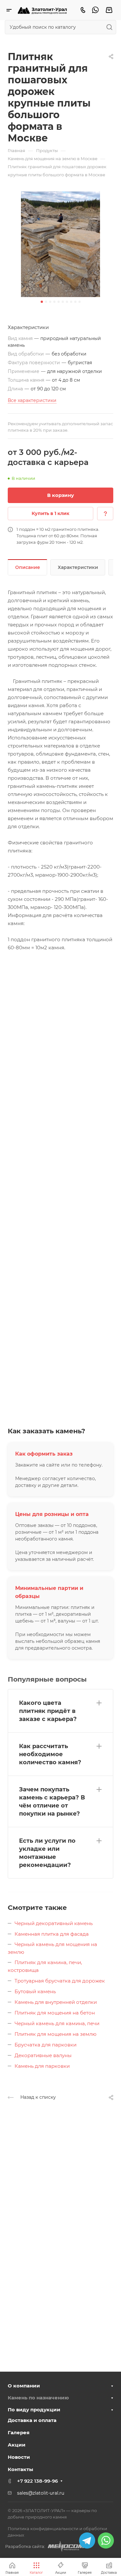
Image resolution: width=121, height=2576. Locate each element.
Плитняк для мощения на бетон (55, 2013)
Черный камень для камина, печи (57, 2023)
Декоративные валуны (43, 2055)
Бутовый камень (35, 1991)
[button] (42, 302)
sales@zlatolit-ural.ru (41, 2493)
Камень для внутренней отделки (56, 2002)
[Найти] (111, 27)
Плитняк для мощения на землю (55, 2034)
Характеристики (78, 567)
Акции (17, 2445)
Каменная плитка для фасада (52, 1934)
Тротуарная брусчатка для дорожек (60, 1981)
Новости (19, 2457)
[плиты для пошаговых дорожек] (60, 244)
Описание (28, 567)
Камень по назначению (38, 2398)
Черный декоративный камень (54, 1923)
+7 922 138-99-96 (37, 2481)
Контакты (20, 2469)
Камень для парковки (42, 2066)
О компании (24, 2386)
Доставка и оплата (32, 2420)
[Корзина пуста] (109, 10)
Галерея (19, 2432)
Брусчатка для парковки (45, 2045)
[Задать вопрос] (105, 514)
